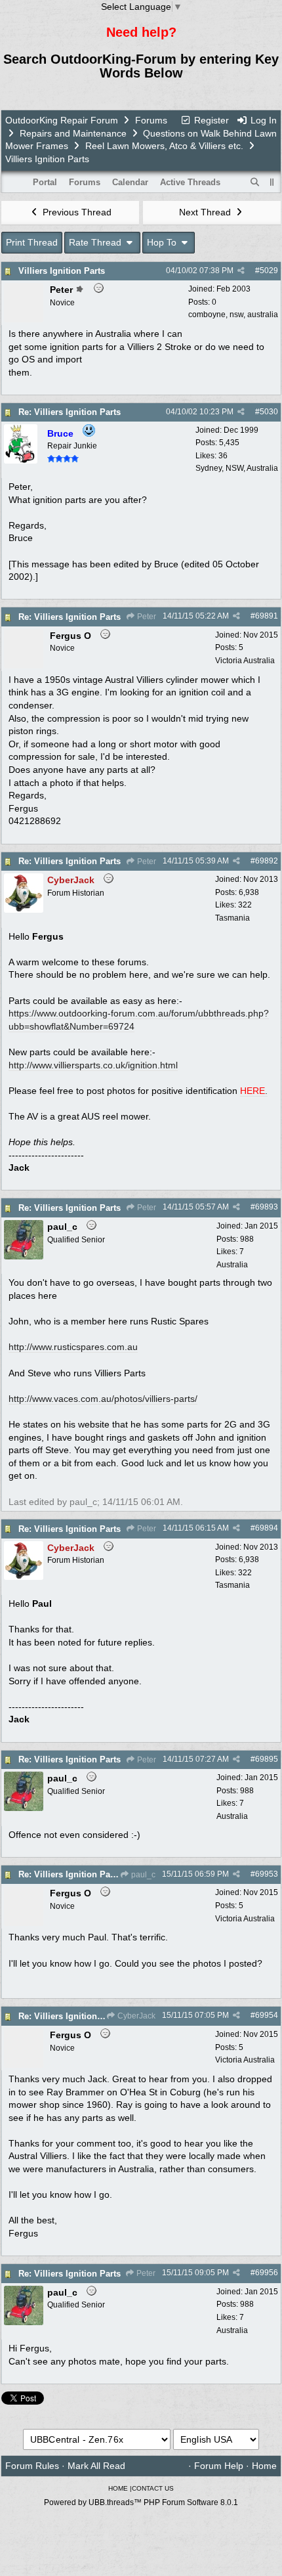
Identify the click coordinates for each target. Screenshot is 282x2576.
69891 (267, 616)
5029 (269, 271)
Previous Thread (76, 212)
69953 (267, 1874)
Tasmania (232, 918)
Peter (146, 617)
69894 (267, 1528)
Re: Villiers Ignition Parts (70, 412)
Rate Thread (96, 242)
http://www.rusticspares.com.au (73, 1347)
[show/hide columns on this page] (272, 182)
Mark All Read (96, 2466)
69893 (267, 1207)
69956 (267, 2273)
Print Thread (32, 242)
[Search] (255, 183)
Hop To (163, 242)
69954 (267, 2015)
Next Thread (206, 212)
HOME (118, 2488)
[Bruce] (21, 460)
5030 (269, 412)
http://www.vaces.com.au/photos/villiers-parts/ (103, 1399)
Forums (151, 120)
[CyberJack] (24, 909)
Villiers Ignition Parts (62, 271)
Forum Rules (32, 2466)
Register (210, 120)
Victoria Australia (245, 661)
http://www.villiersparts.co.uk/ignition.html (93, 1065)
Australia (232, 1265)
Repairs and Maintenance (73, 133)
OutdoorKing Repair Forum (62, 120)
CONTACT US (153, 2488)
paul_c (142, 1875)
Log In (262, 120)
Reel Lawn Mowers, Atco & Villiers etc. (164, 146)
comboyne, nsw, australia (233, 315)
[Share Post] (241, 271)
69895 (267, 1759)
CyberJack (135, 2016)
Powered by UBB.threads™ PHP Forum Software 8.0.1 (141, 2502)
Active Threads (190, 182)
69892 (267, 861)
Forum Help (219, 2466)
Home (264, 2466)
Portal (45, 182)
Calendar (130, 182)
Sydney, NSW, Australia (237, 468)
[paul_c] (24, 1256)
